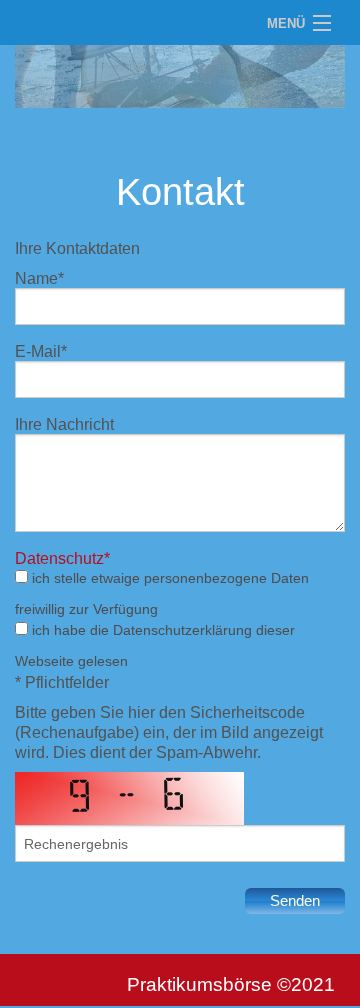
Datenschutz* (62, 558)
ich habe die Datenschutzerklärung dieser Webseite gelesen (155, 645)
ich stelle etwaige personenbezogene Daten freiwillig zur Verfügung (162, 593)
